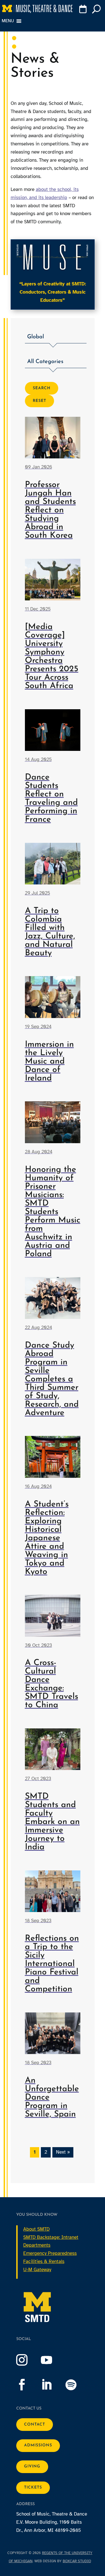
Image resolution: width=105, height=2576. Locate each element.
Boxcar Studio (77, 2561)
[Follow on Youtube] (52, 2360)
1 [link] (35, 2152)
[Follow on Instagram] (27, 2360)
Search (42, 388)
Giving (32, 2466)
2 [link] (46, 2152)
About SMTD (36, 2229)
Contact (35, 2425)
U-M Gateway (37, 2270)
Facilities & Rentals (44, 2261)
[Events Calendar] (83, 10)
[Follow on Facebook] (27, 2385)
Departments (37, 2245)
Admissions (38, 2445)
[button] (56, 338)
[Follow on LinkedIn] (52, 2385)
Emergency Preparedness (50, 2253)
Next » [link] (63, 2152)
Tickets (33, 2488)
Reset (39, 401)
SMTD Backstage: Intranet (51, 2237)
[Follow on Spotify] (77, 2385)
